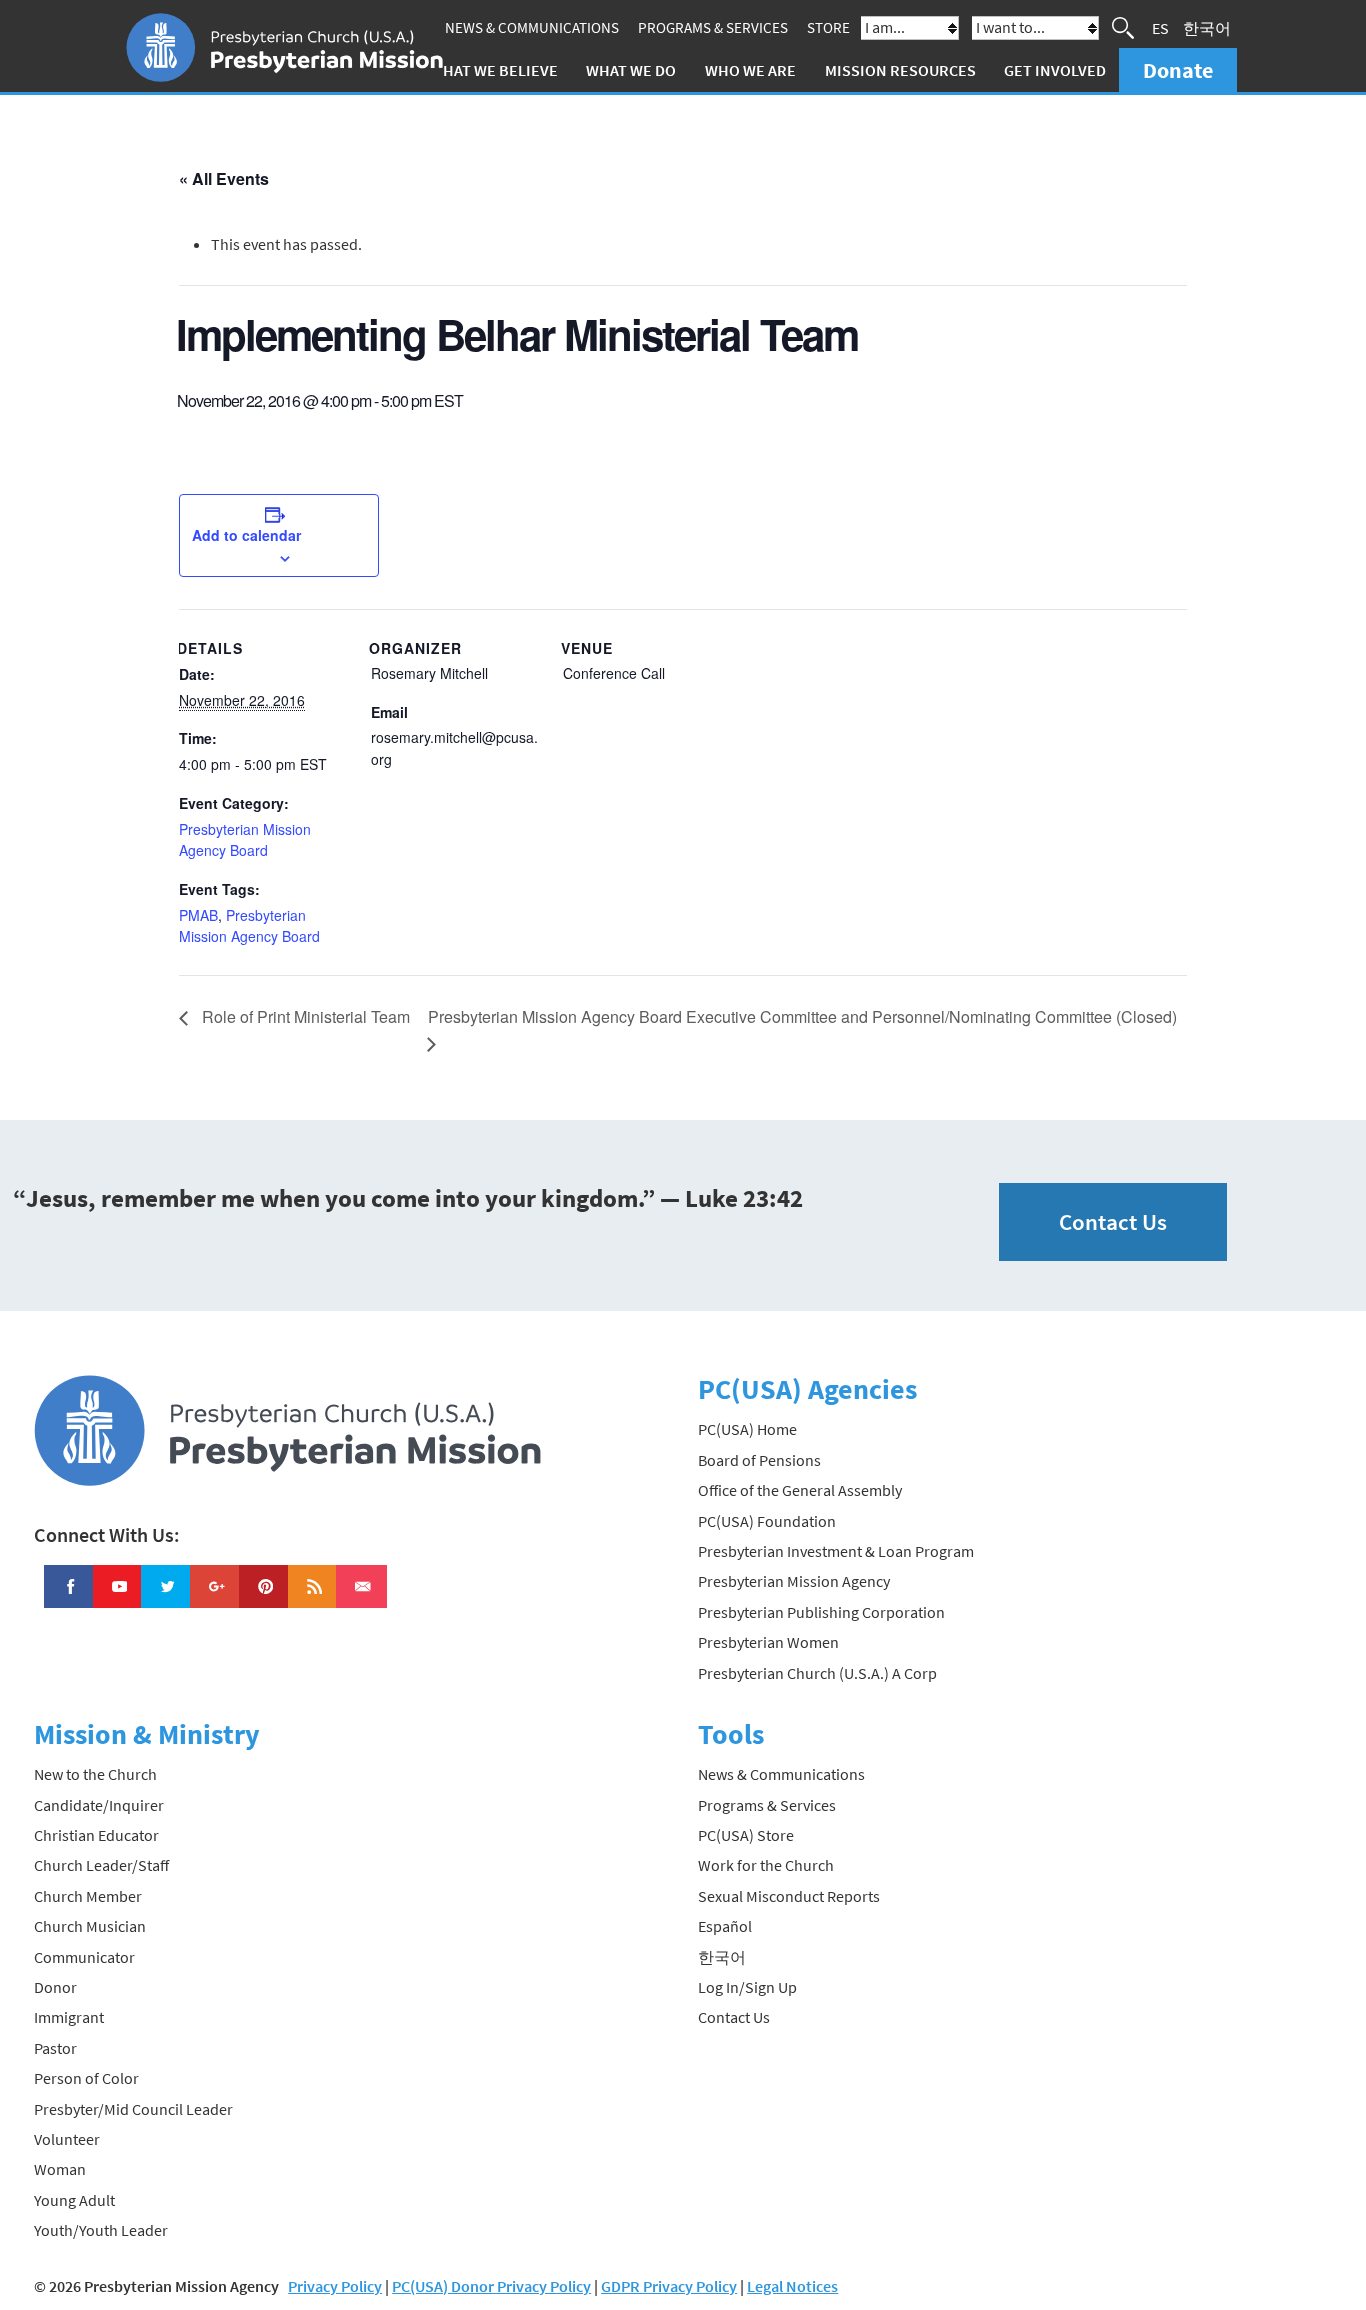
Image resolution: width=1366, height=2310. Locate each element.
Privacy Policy (335, 2286)
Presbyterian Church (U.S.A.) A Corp (817, 1673)
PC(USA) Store (746, 1835)
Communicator (84, 1957)
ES (1160, 28)
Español (725, 1926)
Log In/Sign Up (747, 1987)
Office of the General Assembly (800, 1490)
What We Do (631, 70)
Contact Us (1113, 1221)
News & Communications (532, 27)
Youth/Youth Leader (101, 2230)
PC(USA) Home (747, 1429)
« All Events (224, 178)
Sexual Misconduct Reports (789, 1896)
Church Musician (90, 1926)
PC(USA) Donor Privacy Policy (491, 2286)
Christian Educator (96, 1835)
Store (828, 27)
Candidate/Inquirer (99, 1805)
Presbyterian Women (768, 1642)
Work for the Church (766, 1865)
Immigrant (69, 2017)
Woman (60, 2169)
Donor (55, 1987)
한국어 (1207, 28)
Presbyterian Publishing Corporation (821, 1612)
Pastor (55, 2048)
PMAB (198, 915)
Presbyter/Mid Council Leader (133, 2109)
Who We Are (750, 70)
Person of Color (86, 2078)
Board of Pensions (759, 1460)
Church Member (88, 1896)
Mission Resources (900, 70)
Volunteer (67, 2139)
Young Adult (74, 2200)
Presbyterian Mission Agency (794, 1581)
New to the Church (95, 1774)
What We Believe (494, 70)
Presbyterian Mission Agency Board (245, 840)
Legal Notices (792, 2286)
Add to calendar (246, 535)
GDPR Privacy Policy (669, 2286)
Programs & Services (713, 27)
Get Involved (1055, 70)
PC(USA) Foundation (767, 1521)
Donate (1178, 70)
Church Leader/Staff (101, 1865)
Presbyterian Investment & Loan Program (836, 1551)
